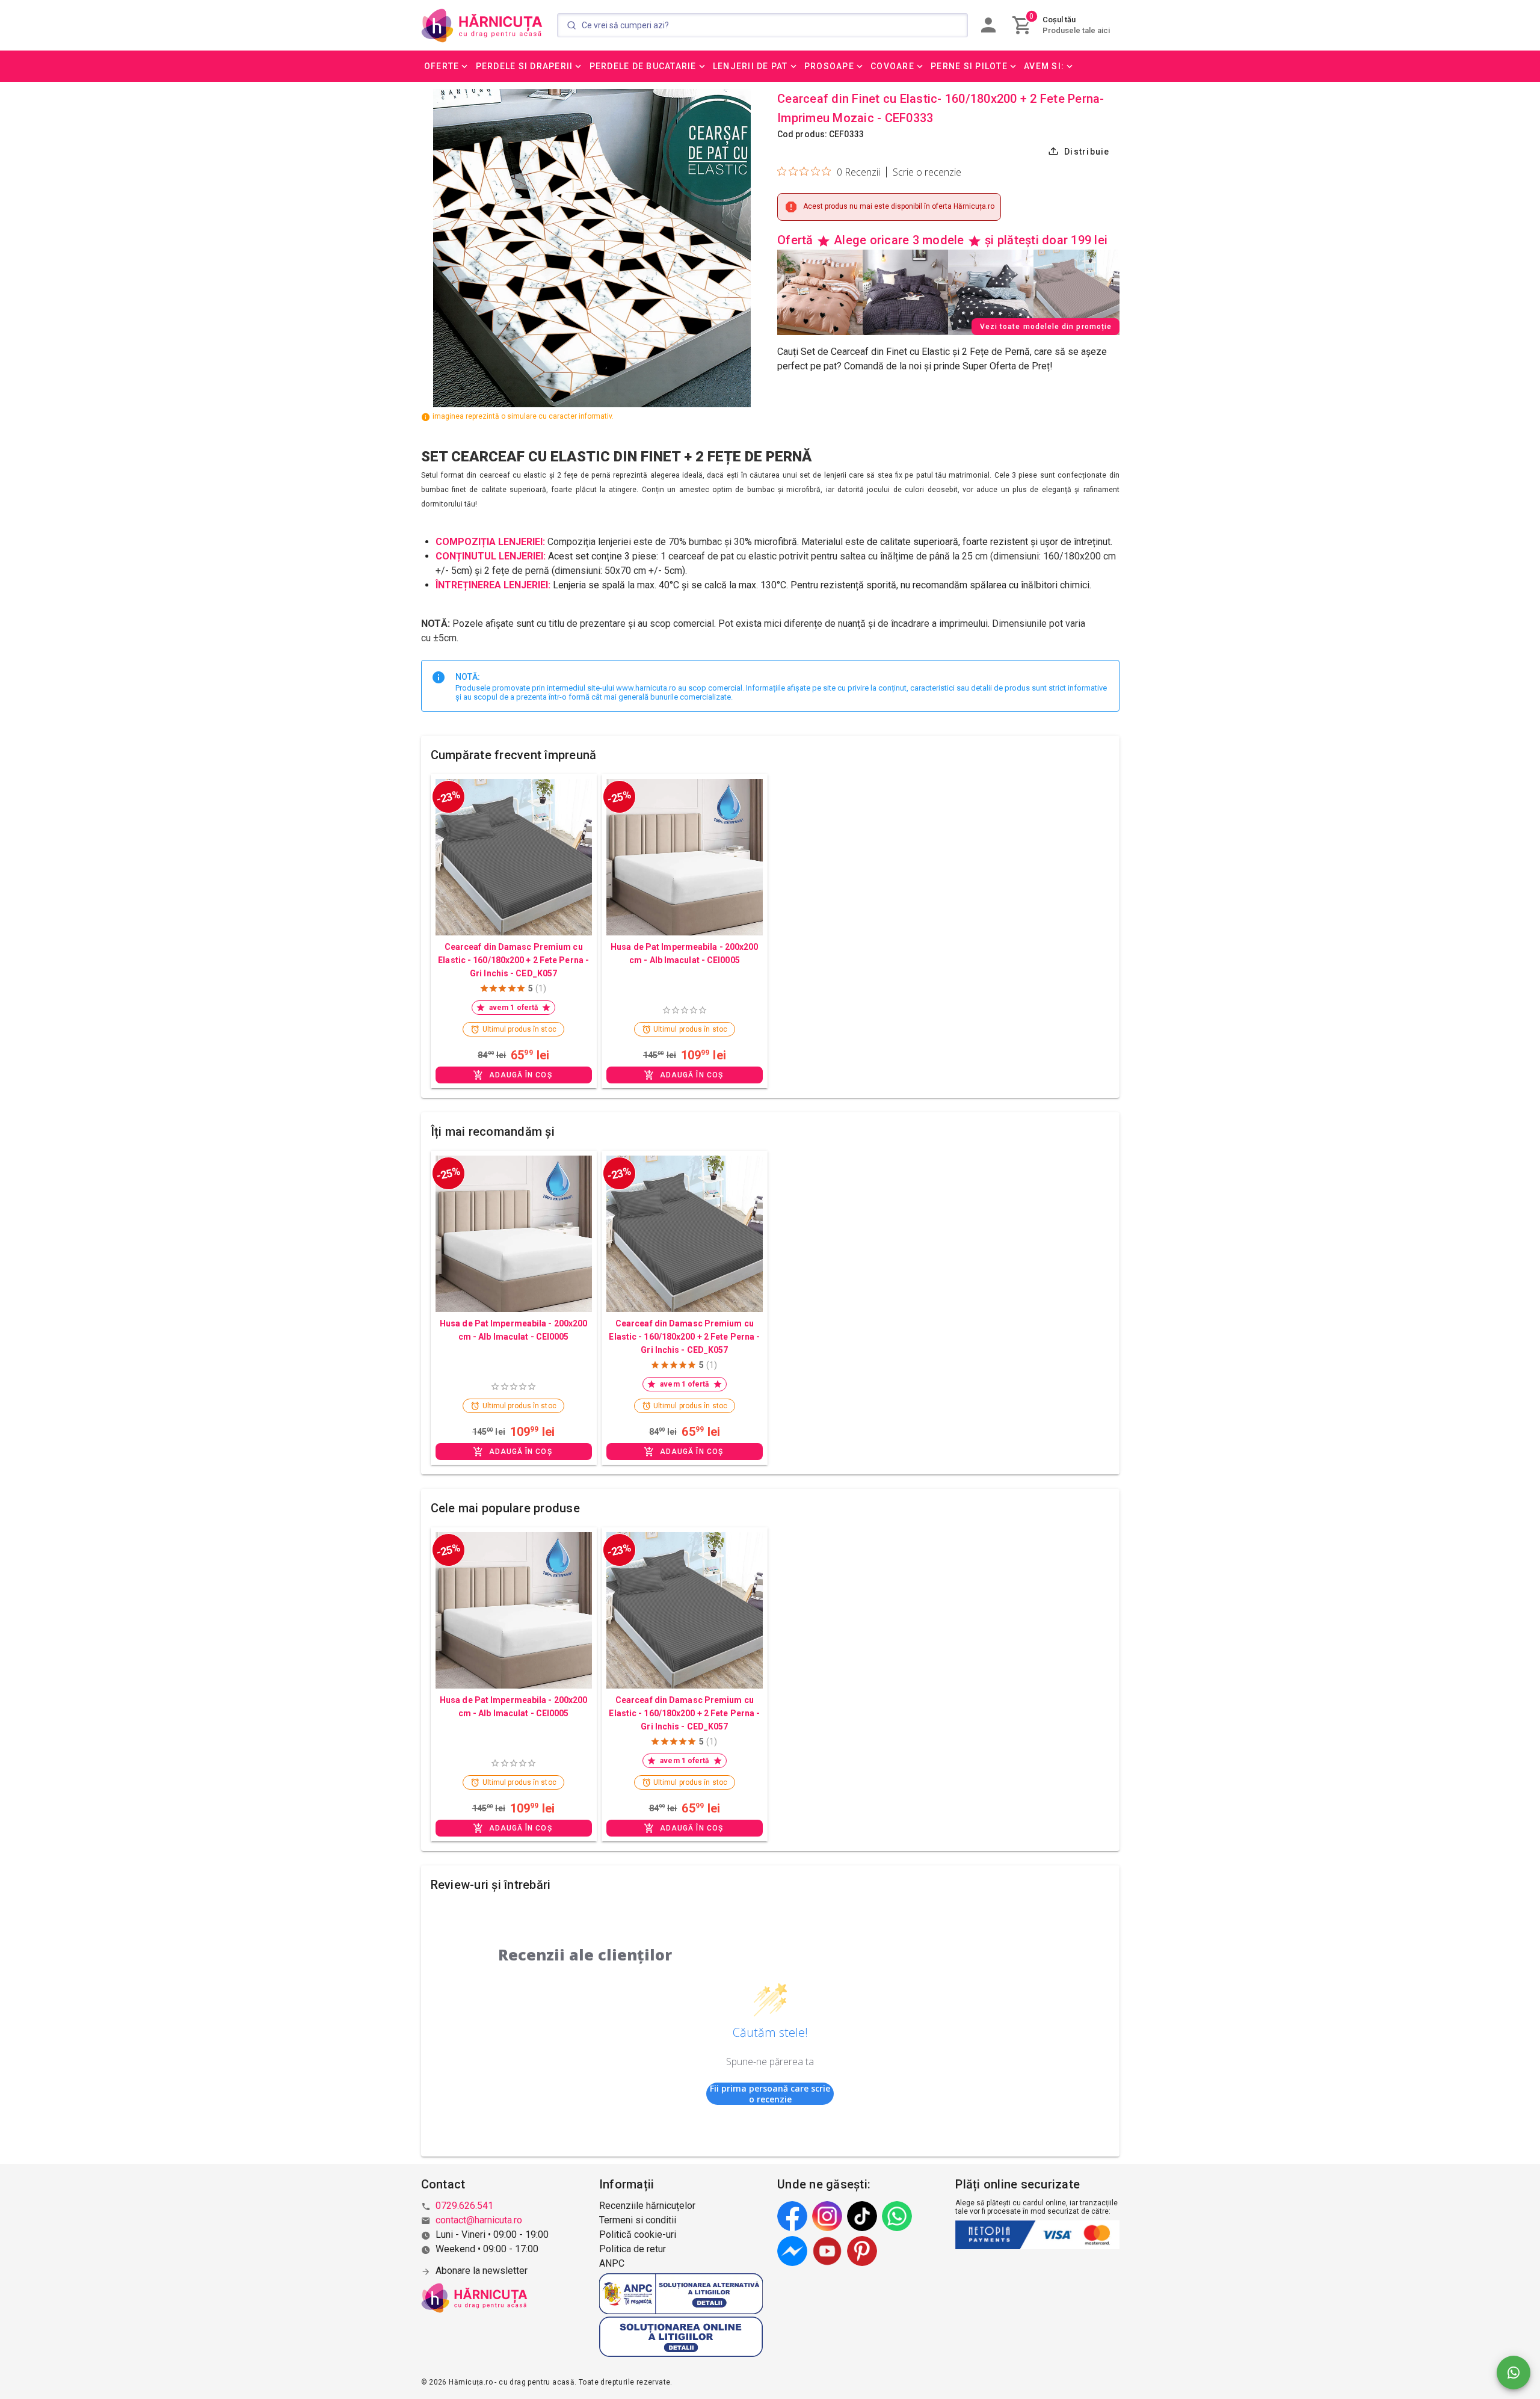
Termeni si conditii (638, 2220)
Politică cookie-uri (638, 2234)
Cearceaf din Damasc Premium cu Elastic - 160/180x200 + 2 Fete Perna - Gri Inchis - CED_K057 (513, 960)
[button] (447, 66)
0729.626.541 (464, 2206)
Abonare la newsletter (482, 2271)
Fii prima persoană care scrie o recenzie (770, 2094)
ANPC (612, 2263)
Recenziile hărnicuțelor (647, 2206)
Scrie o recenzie (927, 172)
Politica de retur (633, 2249)
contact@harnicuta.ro (479, 2220)
